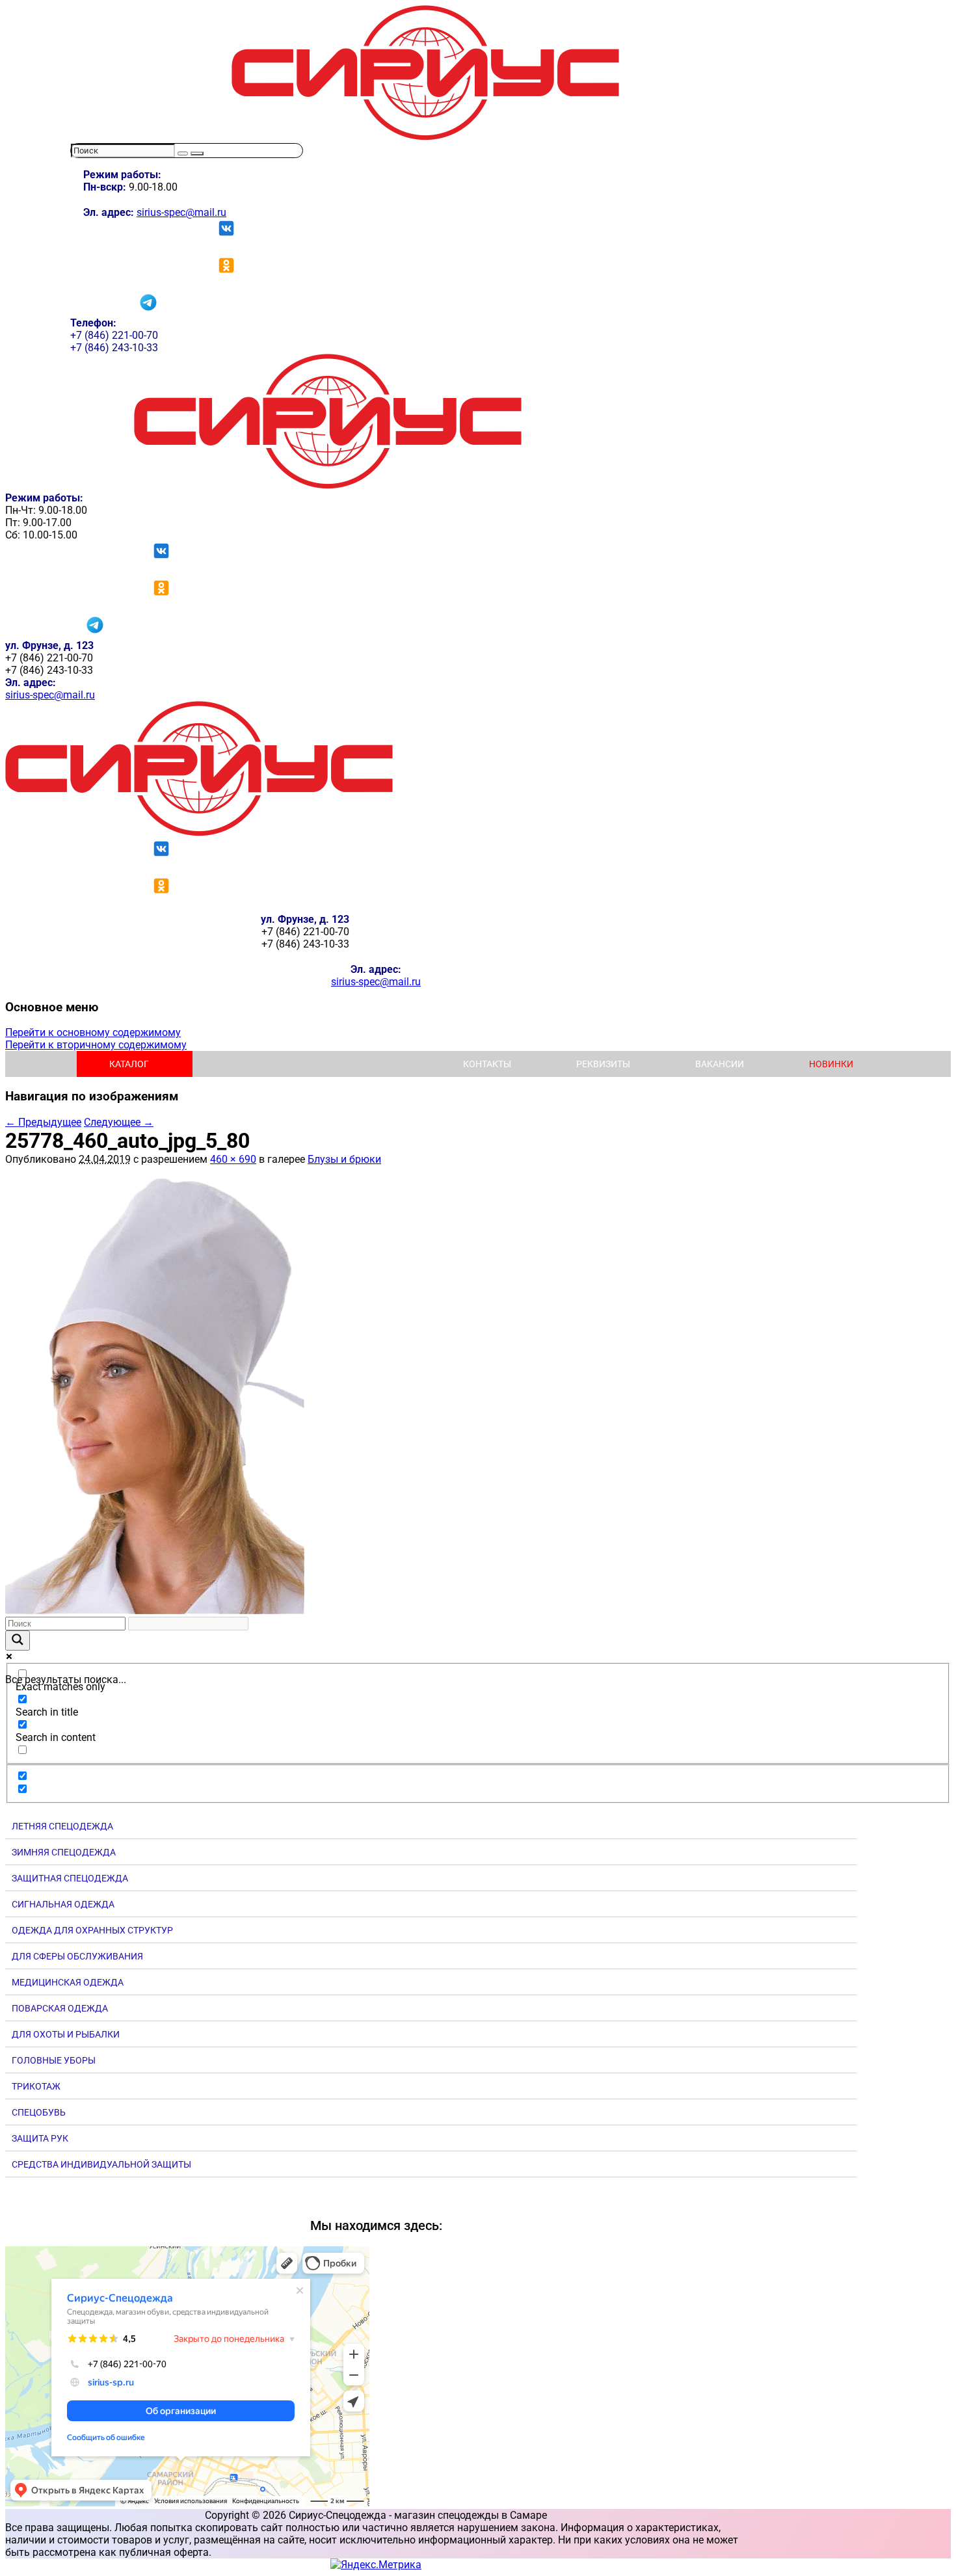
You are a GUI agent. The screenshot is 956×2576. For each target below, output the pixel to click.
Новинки (831, 1064)
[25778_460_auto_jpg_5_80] (155, 1611)
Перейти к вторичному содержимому (96, 1045)
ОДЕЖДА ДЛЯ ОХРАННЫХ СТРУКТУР (92, 1930)
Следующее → (119, 1122)
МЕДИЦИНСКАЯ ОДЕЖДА (68, 1982)
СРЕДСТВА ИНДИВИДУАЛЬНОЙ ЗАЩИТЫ (101, 2164)
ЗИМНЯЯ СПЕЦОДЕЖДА (64, 1852)
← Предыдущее (43, 1122)
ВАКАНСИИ (720, 1064)
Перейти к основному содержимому (93, 1032)
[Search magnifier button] (18, 1640)
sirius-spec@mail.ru (181, 212)
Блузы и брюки (344, 1159)
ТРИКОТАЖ (36, 2086)
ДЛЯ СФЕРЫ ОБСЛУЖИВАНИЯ (77, 1956)
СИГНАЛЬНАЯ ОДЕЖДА (63, 1904)
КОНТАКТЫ (487, 1064)
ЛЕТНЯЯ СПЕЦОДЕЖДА (62, 1826)
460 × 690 (233, 1159)
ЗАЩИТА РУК (40, 2138)
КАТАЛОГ (129, 1064)
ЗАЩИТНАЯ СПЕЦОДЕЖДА (70, 1878)
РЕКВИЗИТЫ (603, 1064)
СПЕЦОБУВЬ (39, 2112)
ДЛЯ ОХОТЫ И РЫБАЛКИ (66, 2034)
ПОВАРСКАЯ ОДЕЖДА (60, 2008)
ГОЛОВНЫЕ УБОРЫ (54, 2060)
